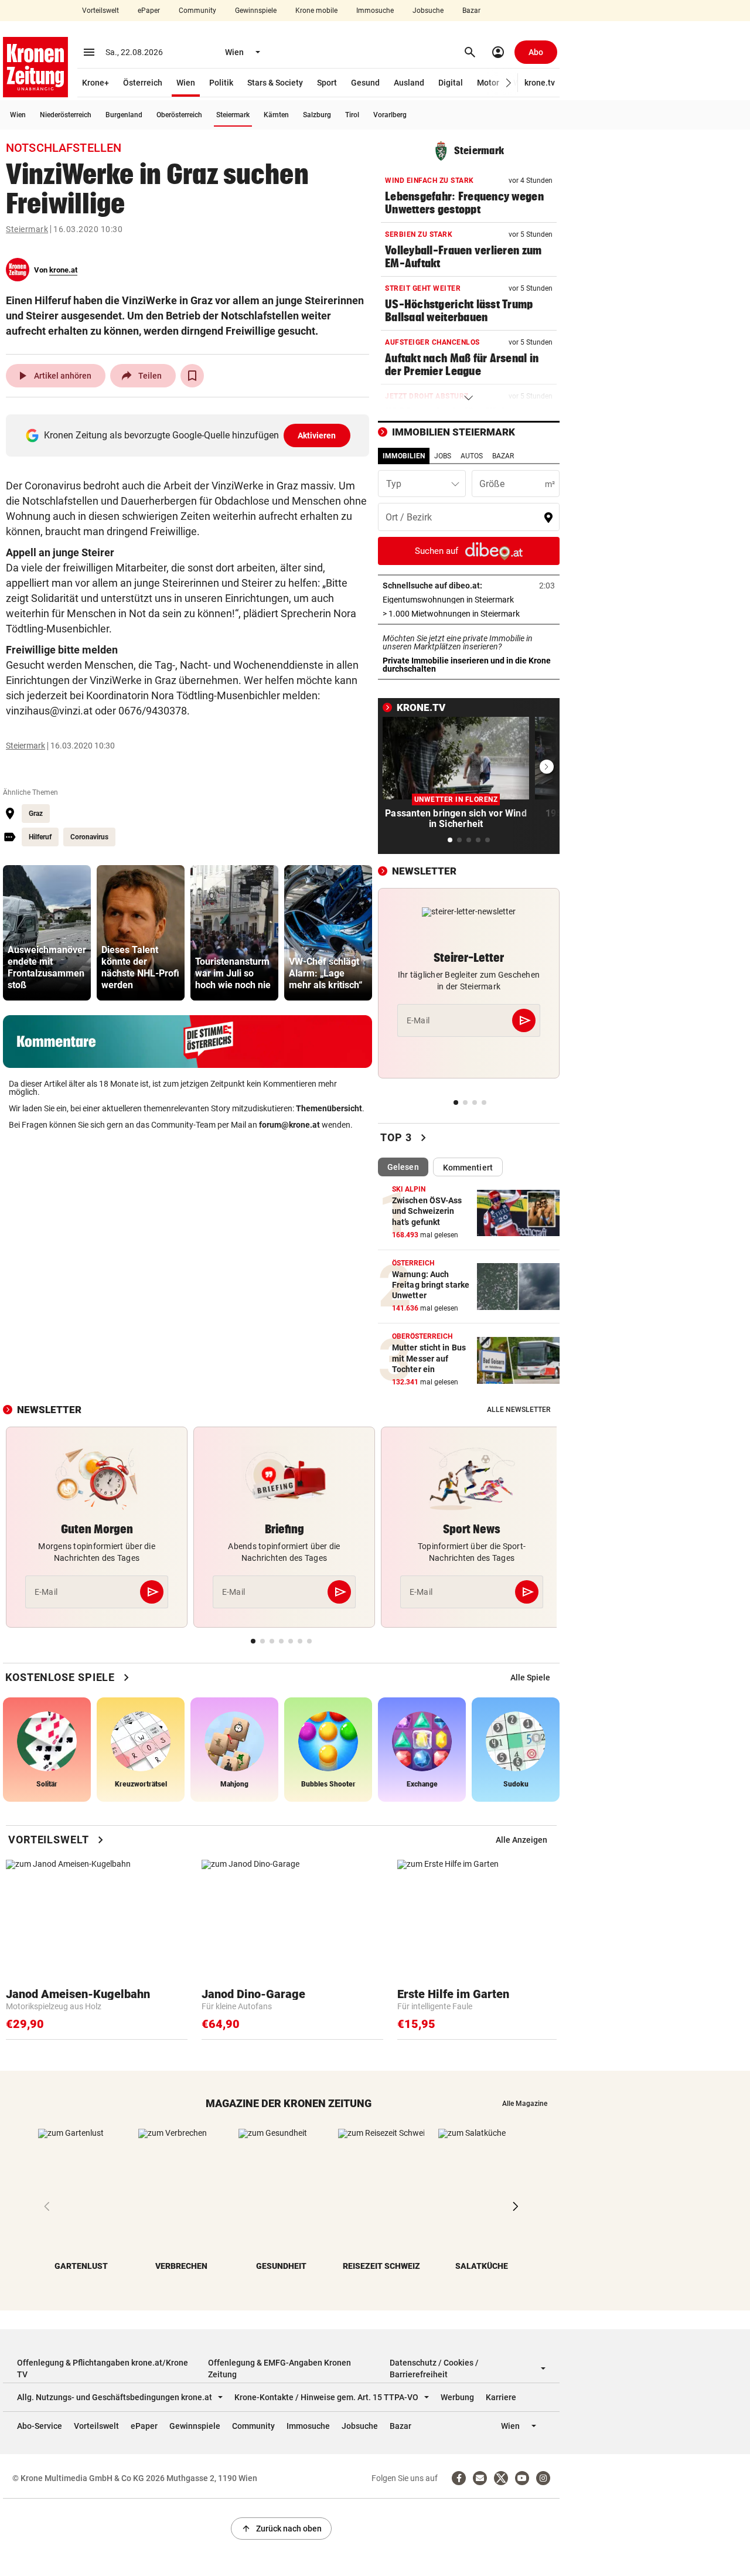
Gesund (365, 83)
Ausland (409, 83)
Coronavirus (89, 837)
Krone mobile (316, 11)
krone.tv (540, 83)
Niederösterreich (66, 115)
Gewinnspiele (256, 11)
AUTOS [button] (472, 456)
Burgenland (124, 115)
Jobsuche (428, 11)
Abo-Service (40, 2426)
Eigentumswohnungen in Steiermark (469, 600)
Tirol (352, 115)
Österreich (143, 83)
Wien (186, 83)
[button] (509, 83)
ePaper (149, 11)
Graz (36, 814)
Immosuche (375, 11)
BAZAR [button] (503, 456)
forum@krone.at (289, 1125)
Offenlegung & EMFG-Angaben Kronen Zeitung (279, 2369)
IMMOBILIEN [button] (404, 456)
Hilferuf (40, 837)
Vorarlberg (390, 115)
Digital (451, 83)
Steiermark (233, 115)
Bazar (471, 11)
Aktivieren (317, 435)
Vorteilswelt (100, 11)
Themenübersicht (329, 1108)
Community (197, 11)
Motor (488, 83)
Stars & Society (275, 83)
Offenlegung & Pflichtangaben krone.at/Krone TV (103, 2369)
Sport (327, 83)
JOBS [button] (443, 456)
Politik (221, 83)
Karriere (501, 2397)
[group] (47, 933)
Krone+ (96, 83)
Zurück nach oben (281, 2529)
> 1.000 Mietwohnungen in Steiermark (469, 614)
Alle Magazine (525, 2104)
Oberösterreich (179, 115)
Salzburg (317, 115)
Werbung (457, 2397)
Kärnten (276, 115)
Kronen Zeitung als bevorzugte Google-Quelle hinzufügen (190, 435)
